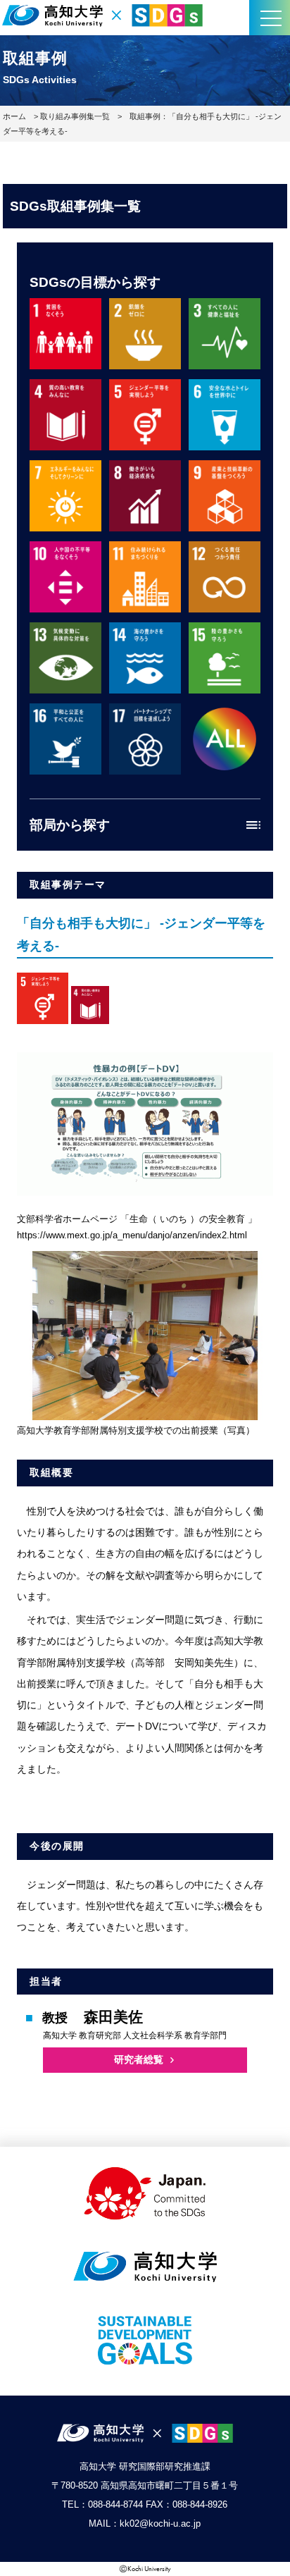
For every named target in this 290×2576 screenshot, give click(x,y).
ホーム (14, 116)
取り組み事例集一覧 (75, 116)
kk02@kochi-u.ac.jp (160, 2523)
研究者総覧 (139, 2059)
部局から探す (70, 825)
